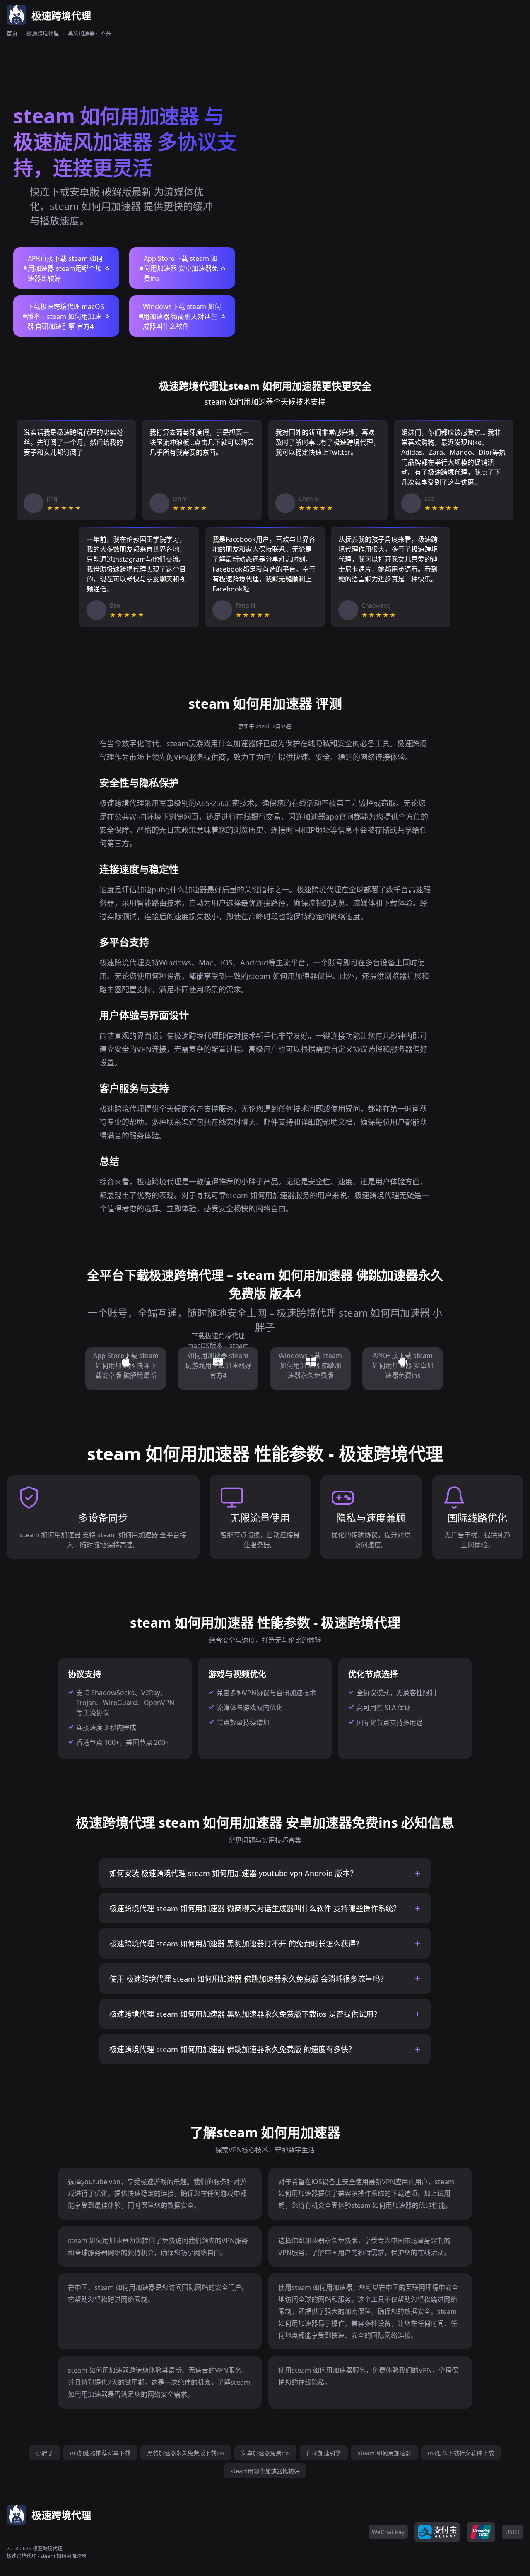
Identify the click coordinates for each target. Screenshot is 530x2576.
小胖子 (45, 2453)
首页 (12, 33)
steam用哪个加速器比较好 (265, 2471)
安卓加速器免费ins (265, 2453)
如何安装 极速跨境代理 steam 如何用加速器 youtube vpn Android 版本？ (233, 1873)
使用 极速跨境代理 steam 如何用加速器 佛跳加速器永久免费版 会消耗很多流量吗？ (248, 1979)
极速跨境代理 (43, 33)
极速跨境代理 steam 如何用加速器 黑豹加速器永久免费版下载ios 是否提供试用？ (245, 2014)
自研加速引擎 (324, 2453)
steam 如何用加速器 (384, 2453)
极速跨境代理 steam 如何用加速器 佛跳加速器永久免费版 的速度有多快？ (232, 2049)
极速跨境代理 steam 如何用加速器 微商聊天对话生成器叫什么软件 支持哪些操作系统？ (255, 1908)
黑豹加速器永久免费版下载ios (186, 2453)
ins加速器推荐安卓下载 (100, 2453)
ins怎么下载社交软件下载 (461, 2453)
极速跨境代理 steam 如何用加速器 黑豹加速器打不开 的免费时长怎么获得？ (236, 1944)
